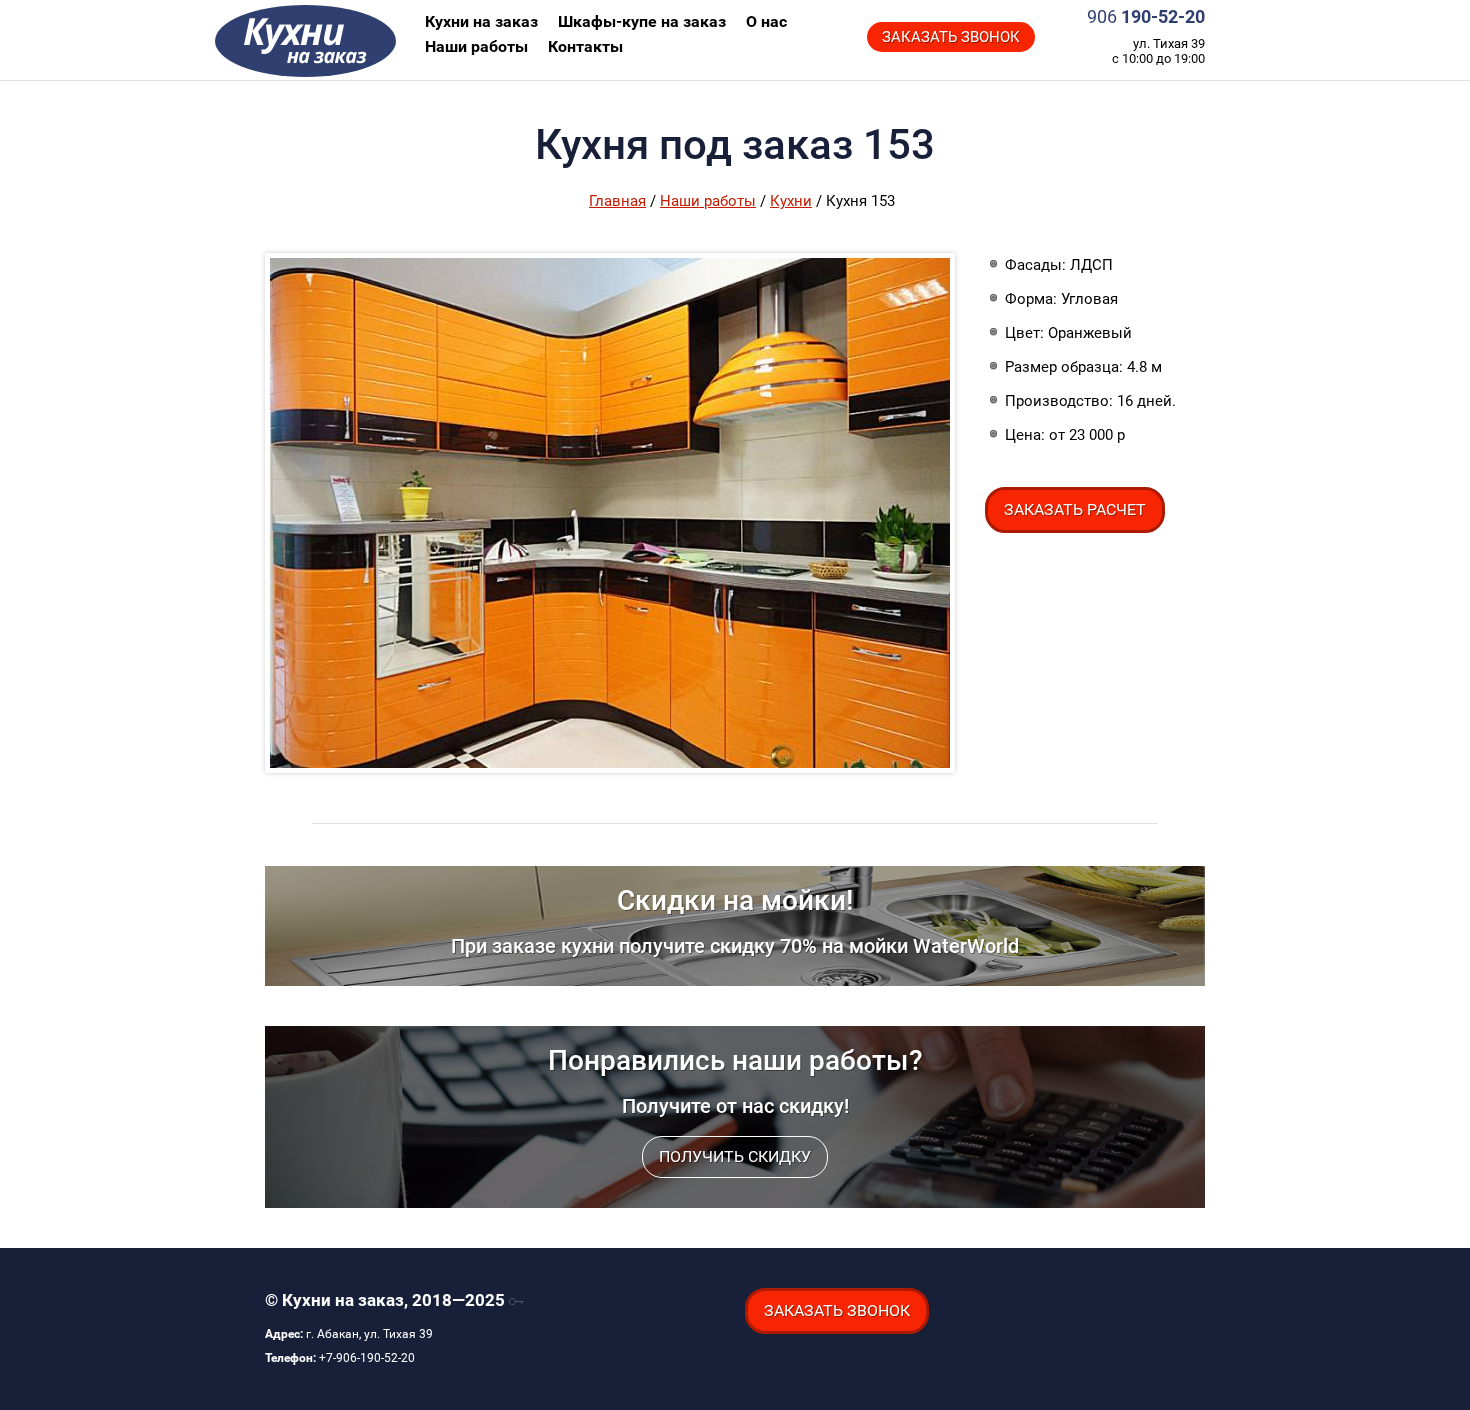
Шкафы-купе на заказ (642, 21)
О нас (766, 21)
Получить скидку (735, 1156)
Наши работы (476, 46)
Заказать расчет (1075, 509)
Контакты (585, 46)
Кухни (791, 201)
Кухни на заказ (365, 40)
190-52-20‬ (1146, 16)
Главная (617, 201)
